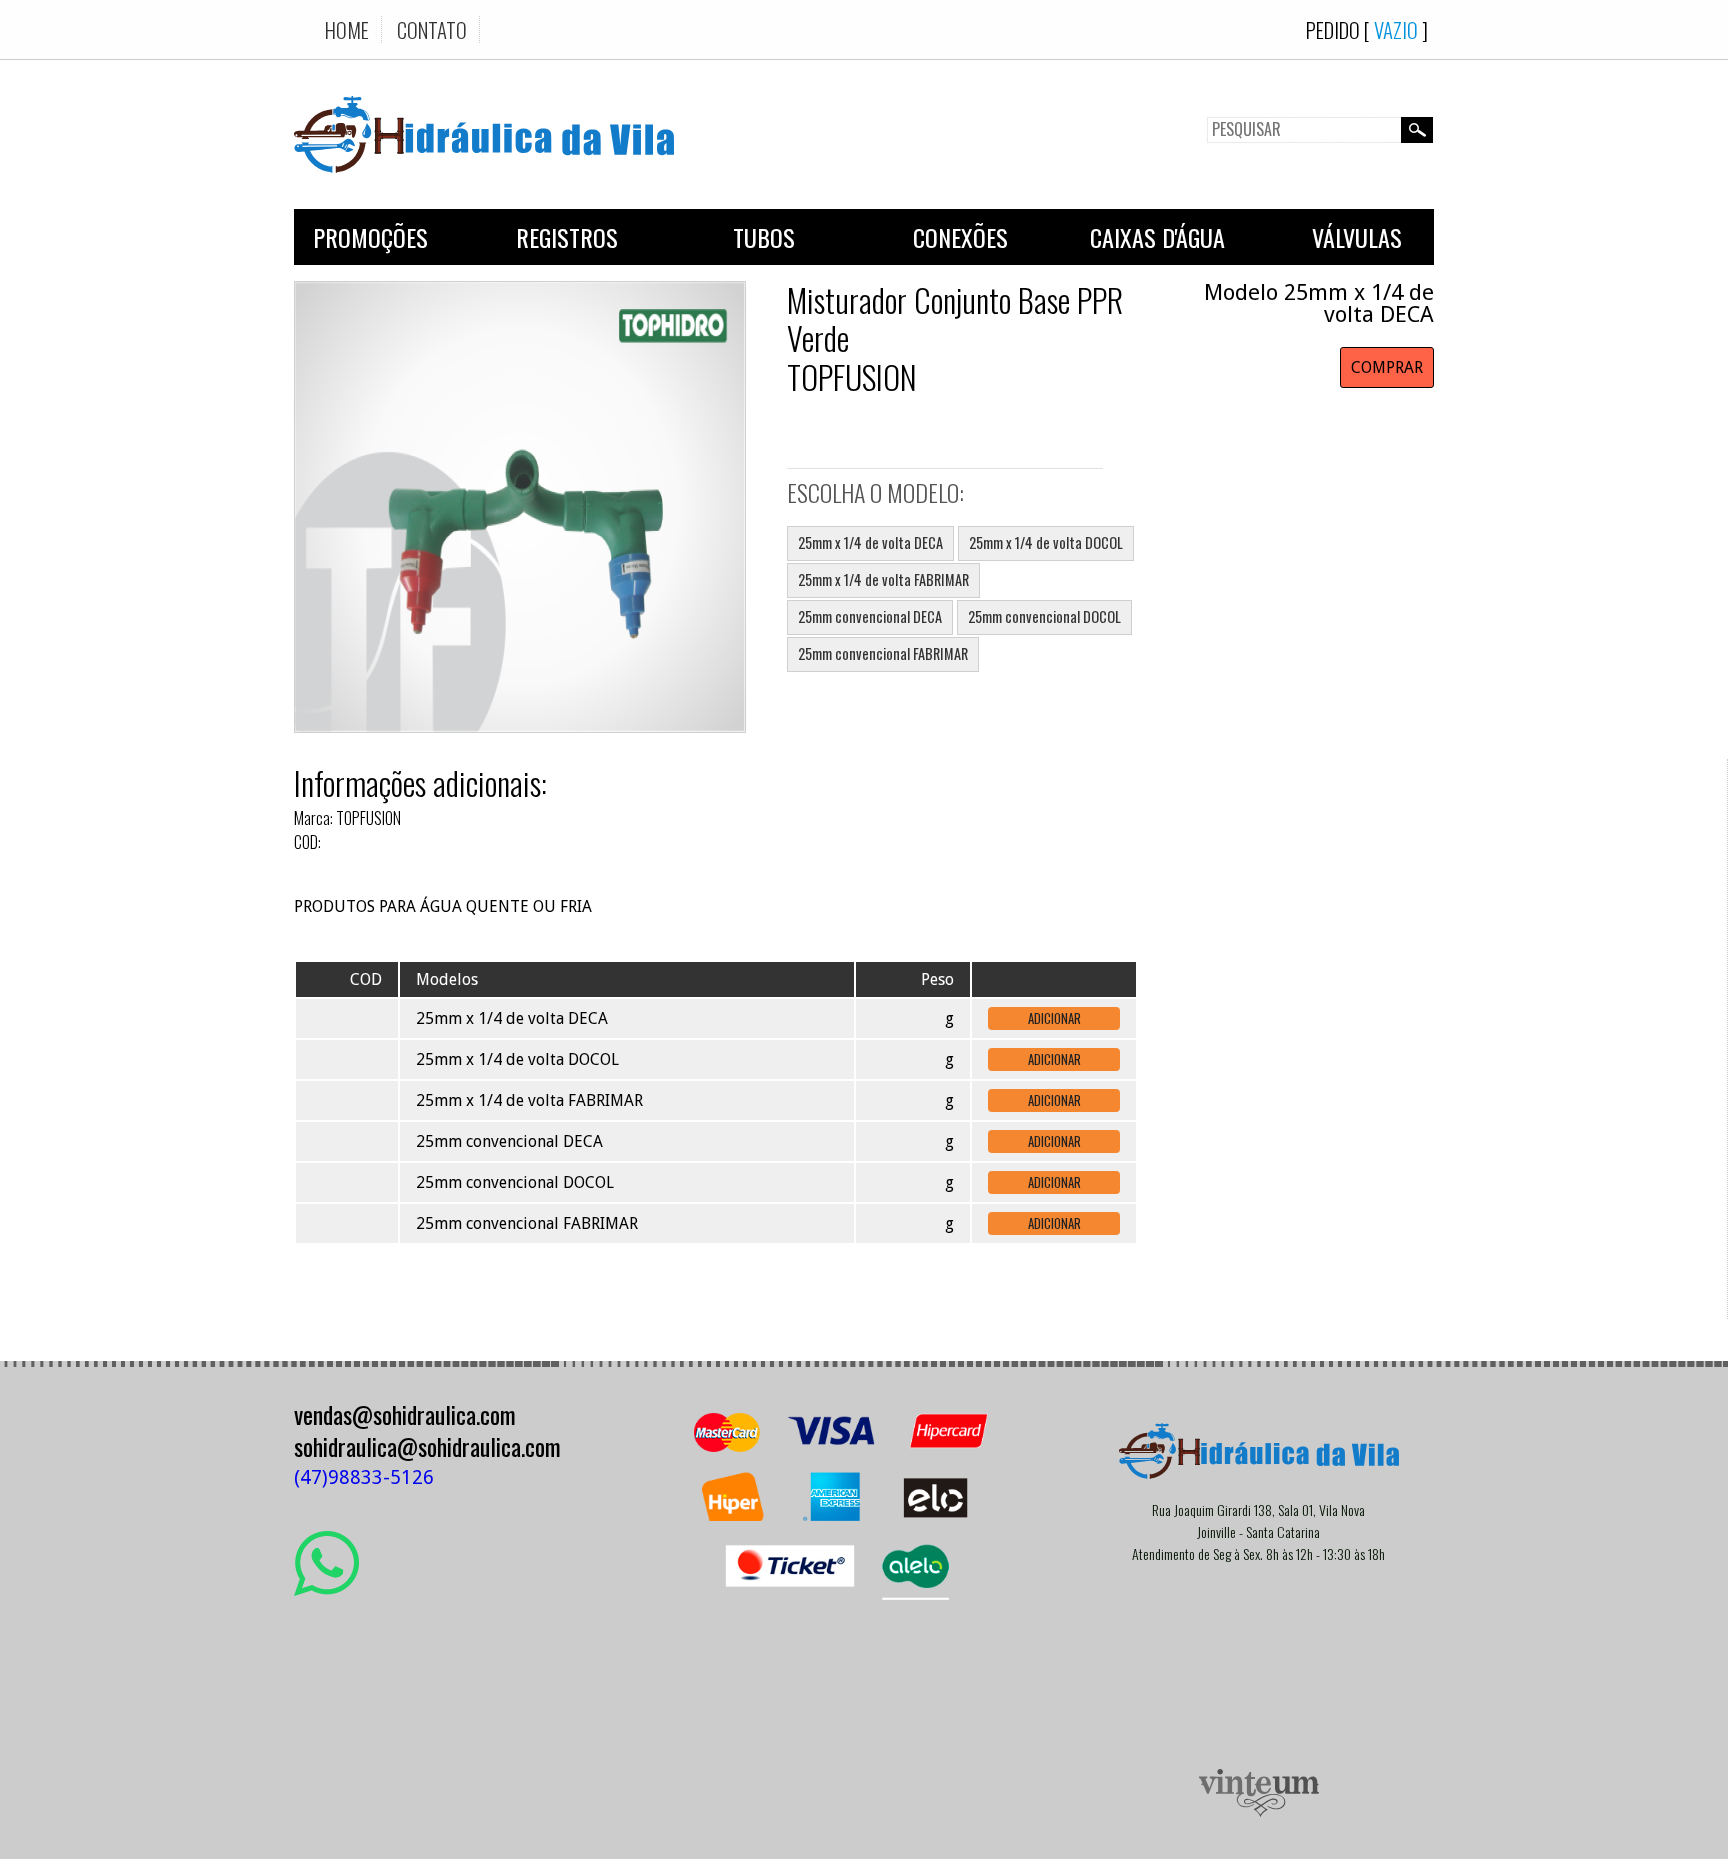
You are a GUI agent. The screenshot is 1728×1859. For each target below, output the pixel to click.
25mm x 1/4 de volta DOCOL (1046, 542)
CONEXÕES (960, 237)
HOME (347, 29)
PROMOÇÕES (370, 237)
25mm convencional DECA (870, 616)
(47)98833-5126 (364, 1477)
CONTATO (432, 29)
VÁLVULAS (1357, 237)
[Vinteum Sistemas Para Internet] (1259, 1811)
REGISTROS (567, 237)
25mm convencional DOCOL (1044, 616)
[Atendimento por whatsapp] (326, 1588)
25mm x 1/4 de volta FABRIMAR (883, 579)
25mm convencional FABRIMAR (883, 653)
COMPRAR (1387, 367)
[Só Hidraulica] (484, 187)
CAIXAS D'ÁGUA (1157, 237)
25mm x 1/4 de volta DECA (870, 542)
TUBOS (764, 237)
